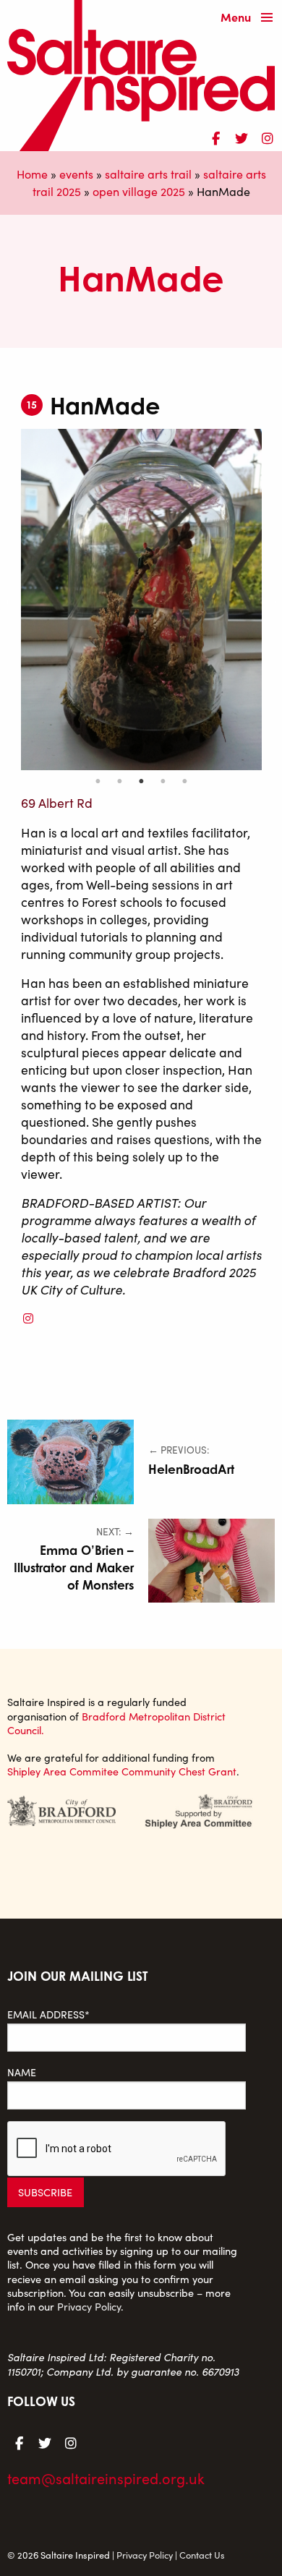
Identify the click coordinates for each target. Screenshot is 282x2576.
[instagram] (268, 136)
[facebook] (215, 136)
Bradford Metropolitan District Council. (116, 1723)
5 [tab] (184, 781)
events (76, 174)
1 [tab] (98, 781)
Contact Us (202, 2555)
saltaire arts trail (148, 174)
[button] (250, 18)
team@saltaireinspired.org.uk (106, 2478)
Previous (10, 600)
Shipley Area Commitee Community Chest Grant (122, 1771)
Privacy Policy (89, 2306)
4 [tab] (163, 781)
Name (22, 2072)
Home (32, 174)
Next (273, 600)
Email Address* (48, 2014)
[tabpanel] (141, 600)
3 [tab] (141, 781)
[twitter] (242, 136)
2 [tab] (119, 781)
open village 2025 (139, 191)
